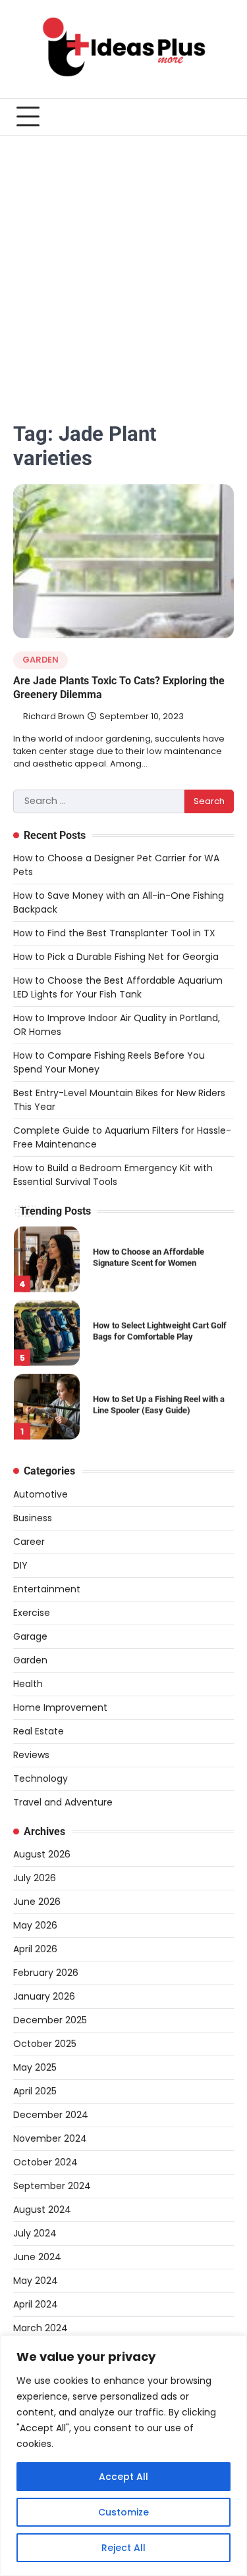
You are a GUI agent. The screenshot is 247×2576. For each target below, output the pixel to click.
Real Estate (39, 1731)
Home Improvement (60, 1707)
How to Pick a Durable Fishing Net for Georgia (116, 957)
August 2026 (42, 1854)
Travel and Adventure (63, 1802)
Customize (123, 2512)
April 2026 (35, 1949)
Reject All (123, 2548)
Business (33, 1518)
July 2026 (35, 1878)
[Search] (224, 116)
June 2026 (37, 1902)
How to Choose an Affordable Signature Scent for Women (149, 1255)
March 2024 (41, 2328)
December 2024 (51, 2115)
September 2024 (52, 2186)
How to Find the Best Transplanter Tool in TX (114, 933)
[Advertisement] (123, 265)
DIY (20, 1565)
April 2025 (35, 2091)
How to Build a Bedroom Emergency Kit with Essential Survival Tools (113, 1175)
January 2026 (44, 1996)
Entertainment (47, 1589)
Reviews (31, 1755)
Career (29, 1542)
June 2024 (37, 2257)
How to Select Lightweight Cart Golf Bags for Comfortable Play (160, 1329)
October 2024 (45, 2162)
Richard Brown (54, 716)
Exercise (32, 1613)
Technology (41, 1779)
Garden (41, 660)
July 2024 (35, 2233)
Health (28, 1684)
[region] (123, 2456)
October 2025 (45, 2044)
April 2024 (36, 2304)
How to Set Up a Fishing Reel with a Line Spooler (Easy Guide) (159, 1403)
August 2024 (42, 2210)
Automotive (41, 1494)
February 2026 (46, 1973)
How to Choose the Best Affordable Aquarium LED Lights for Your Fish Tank (118, 987)
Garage (30, 1636)
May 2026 (35, 1925)
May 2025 (35, 2067)
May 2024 (36, 2281)
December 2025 (50, 2020)
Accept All (123, 2477)
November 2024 (50, 2138)
